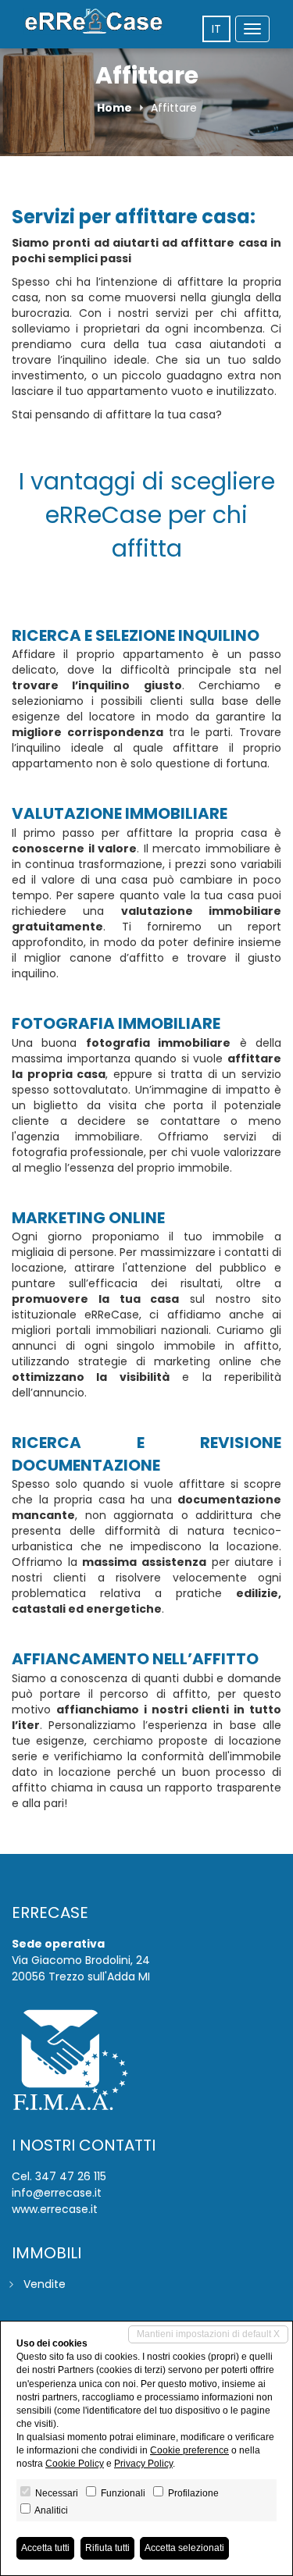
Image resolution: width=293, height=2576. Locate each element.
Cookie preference (189, 2450)
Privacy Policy (143, 2464)
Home (114, 108)
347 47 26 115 (71, 2176)
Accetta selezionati (184, 2548)
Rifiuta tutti (107, 2548)
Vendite (45, 2284)
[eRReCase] (94, 21)
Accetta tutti (45, 2548)
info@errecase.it (57, 2193)
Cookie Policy (75, 2464)
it (216, 29)
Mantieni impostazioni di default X (208, 2334)
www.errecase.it (55, 2209)
